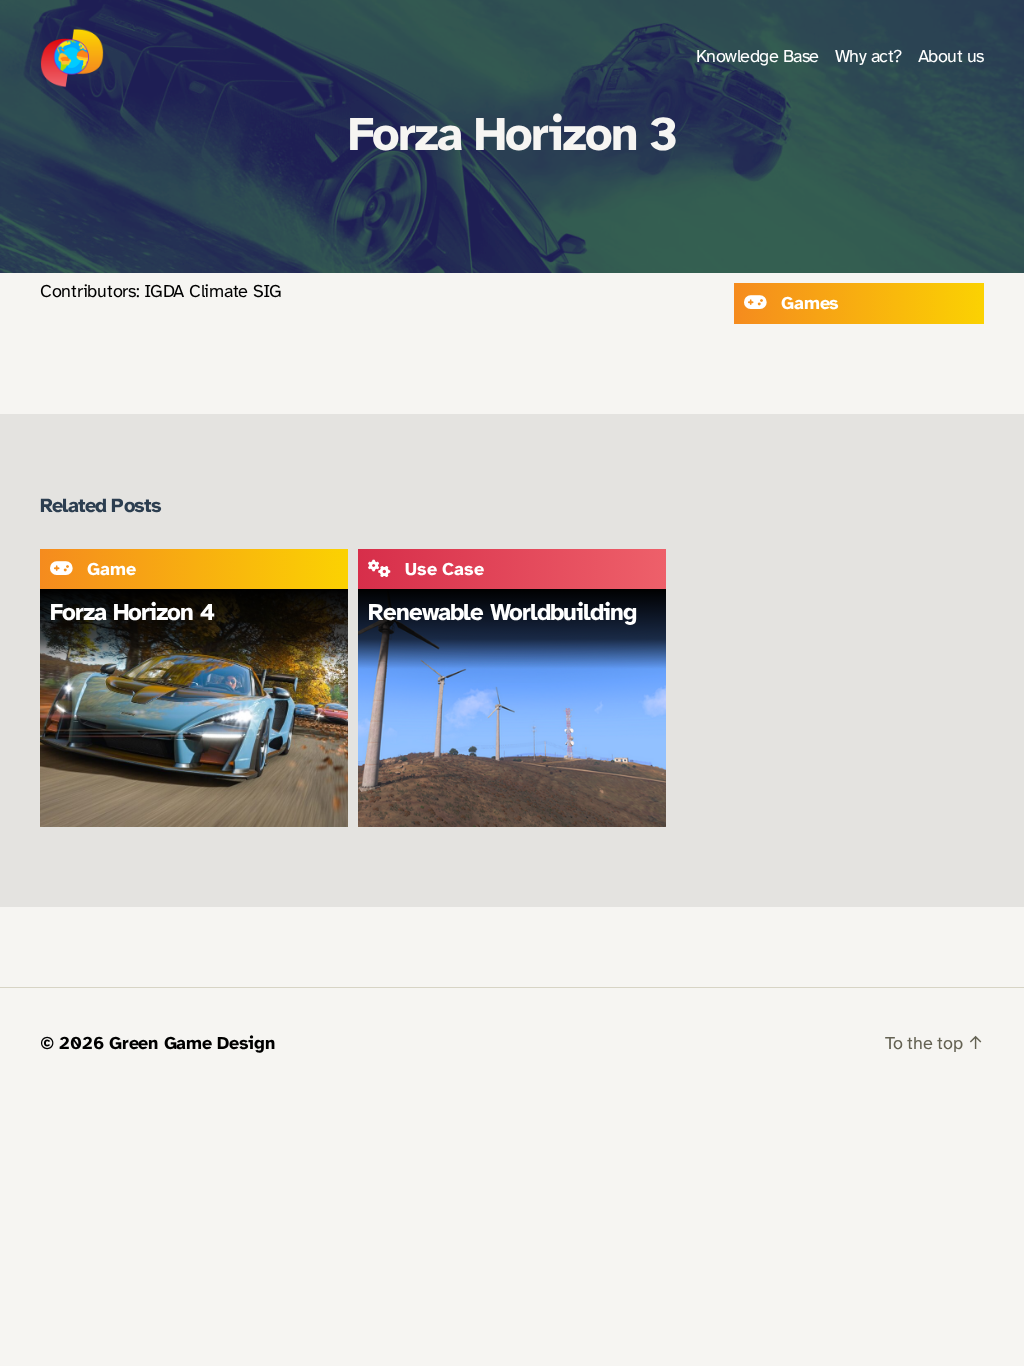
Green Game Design (191, 1044)
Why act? (868, 57)
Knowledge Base (757, 57)
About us (951, 57)
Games (810, 304)
